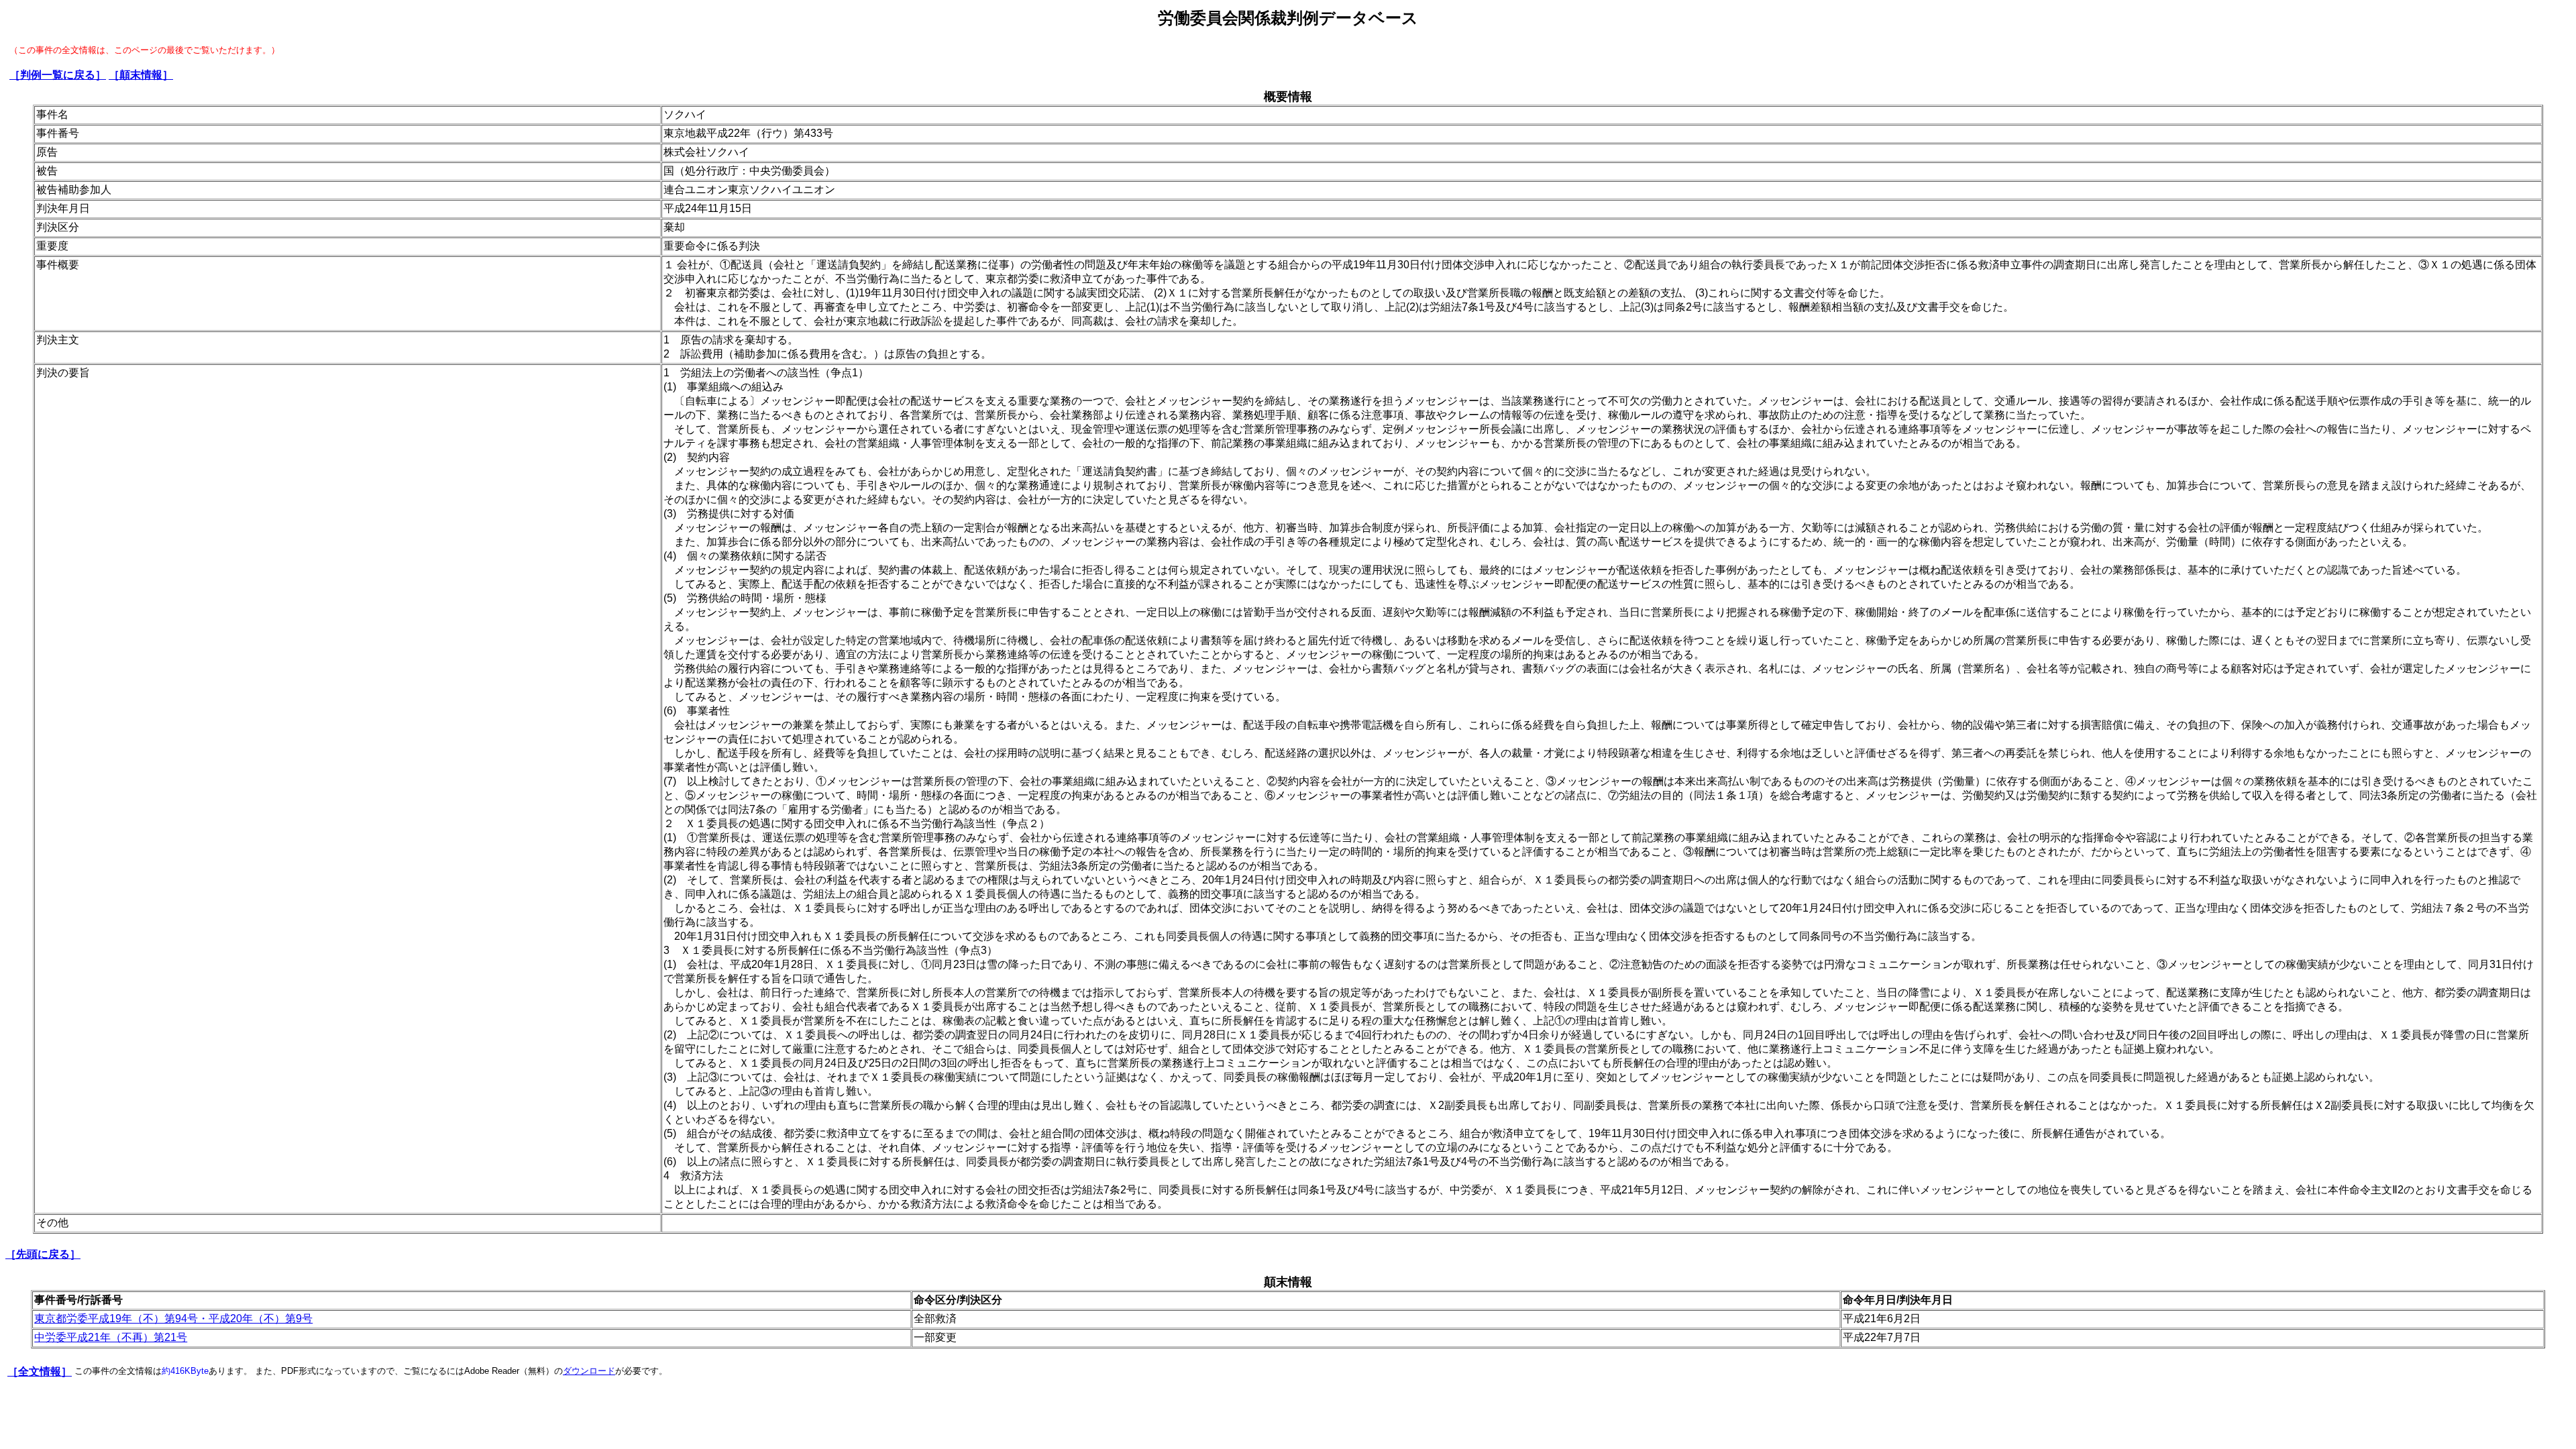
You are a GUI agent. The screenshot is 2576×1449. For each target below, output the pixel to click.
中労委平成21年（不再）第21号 (111, 1337)
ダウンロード (589, 1371)
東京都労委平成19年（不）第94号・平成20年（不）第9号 (173, 1319)
